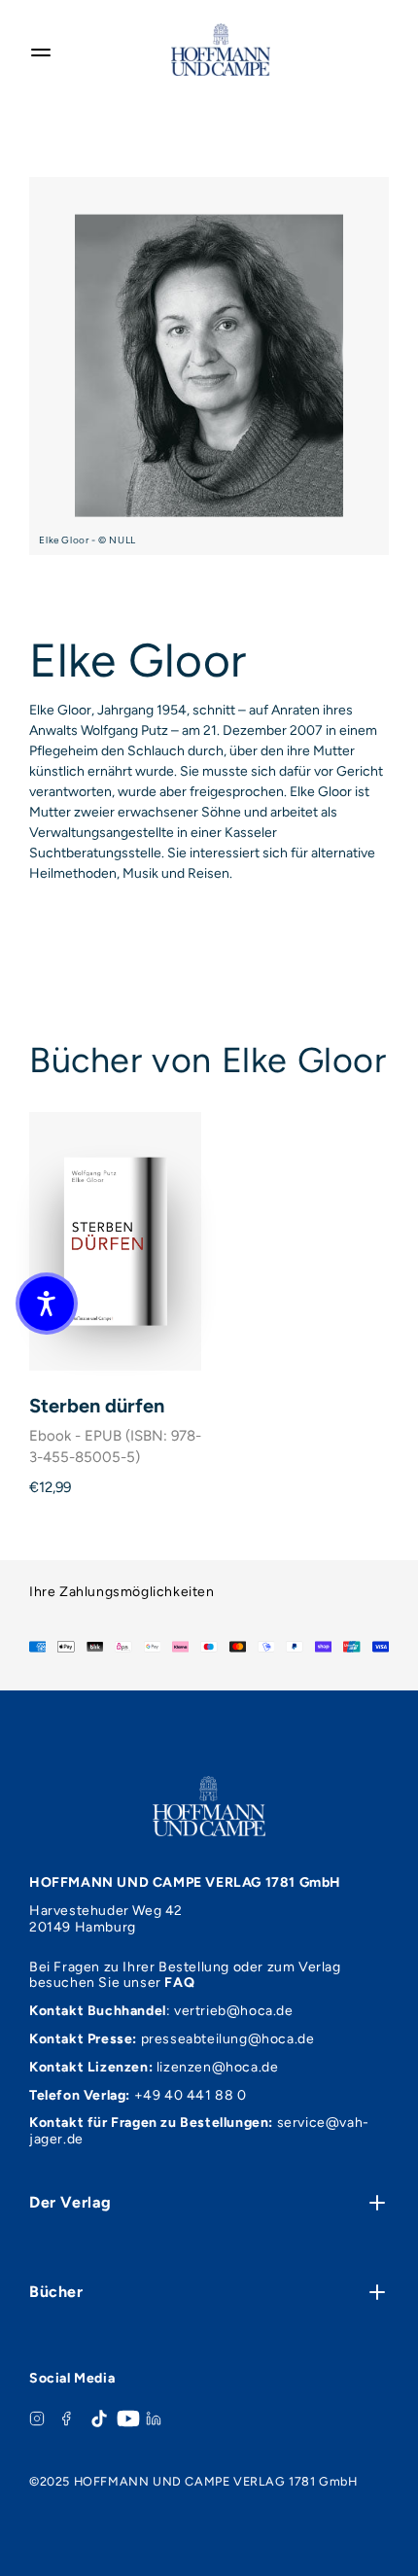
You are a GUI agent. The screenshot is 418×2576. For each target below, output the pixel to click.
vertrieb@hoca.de (234, 2011)
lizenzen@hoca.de (218, 2067)
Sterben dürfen (97, 1406)
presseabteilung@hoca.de (228, 2039)
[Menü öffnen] (41, 50)
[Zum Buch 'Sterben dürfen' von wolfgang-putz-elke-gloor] (115, 1241)
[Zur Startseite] (221, 50)
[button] (47, 1304)
